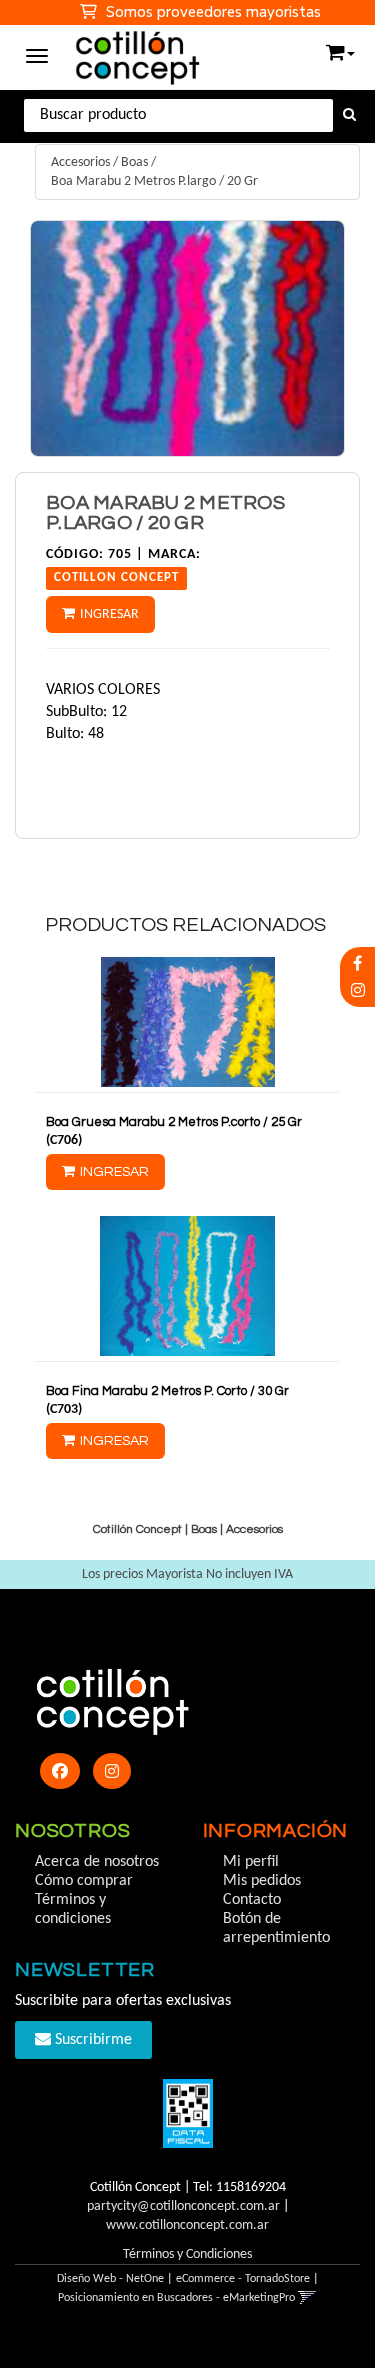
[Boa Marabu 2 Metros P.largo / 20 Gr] (187, 338)
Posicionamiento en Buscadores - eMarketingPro (176, 2298)
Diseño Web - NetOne (110, 2279)
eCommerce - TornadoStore (243, 2279)
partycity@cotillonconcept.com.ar (183, 2206)
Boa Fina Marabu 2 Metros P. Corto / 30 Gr (167, 1391)
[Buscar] (349, 116)
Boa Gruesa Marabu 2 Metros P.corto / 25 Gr (174, 1122)
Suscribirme (91, 2040)
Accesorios (80, 162)
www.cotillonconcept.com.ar (187, 2225)
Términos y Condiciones (187, 2254)
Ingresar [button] (109, 614)
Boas (134, 162)
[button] (340, 48)
